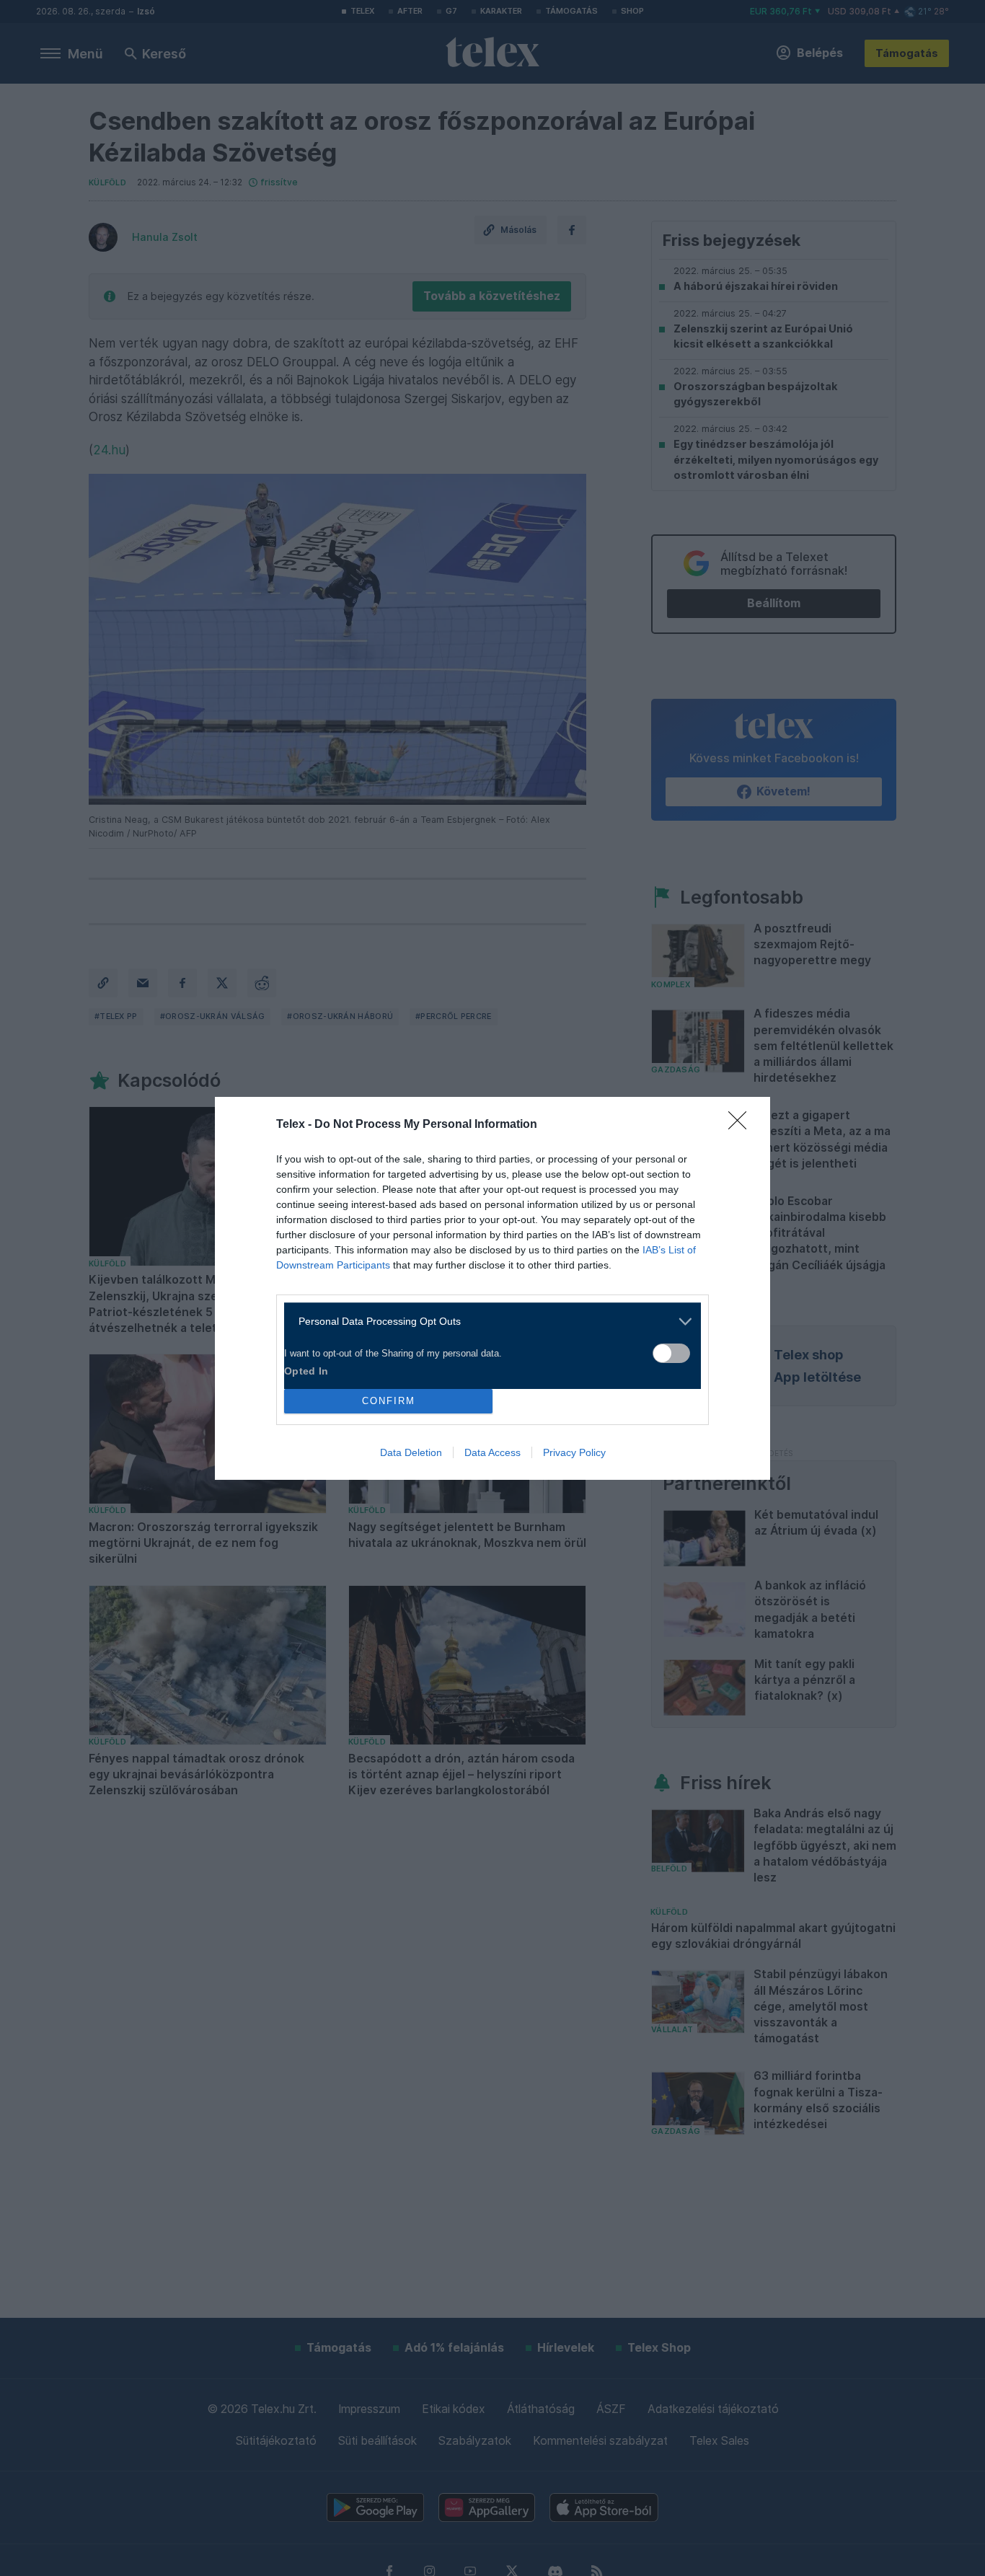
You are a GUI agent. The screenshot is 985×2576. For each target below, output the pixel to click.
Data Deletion (411, 1452)
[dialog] (492, 1288)
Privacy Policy (574, 1452)
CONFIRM (389, 1401)
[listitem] (487, 1322)
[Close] (742, 1125)
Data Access (492, 1452)
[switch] (671, 1353)
